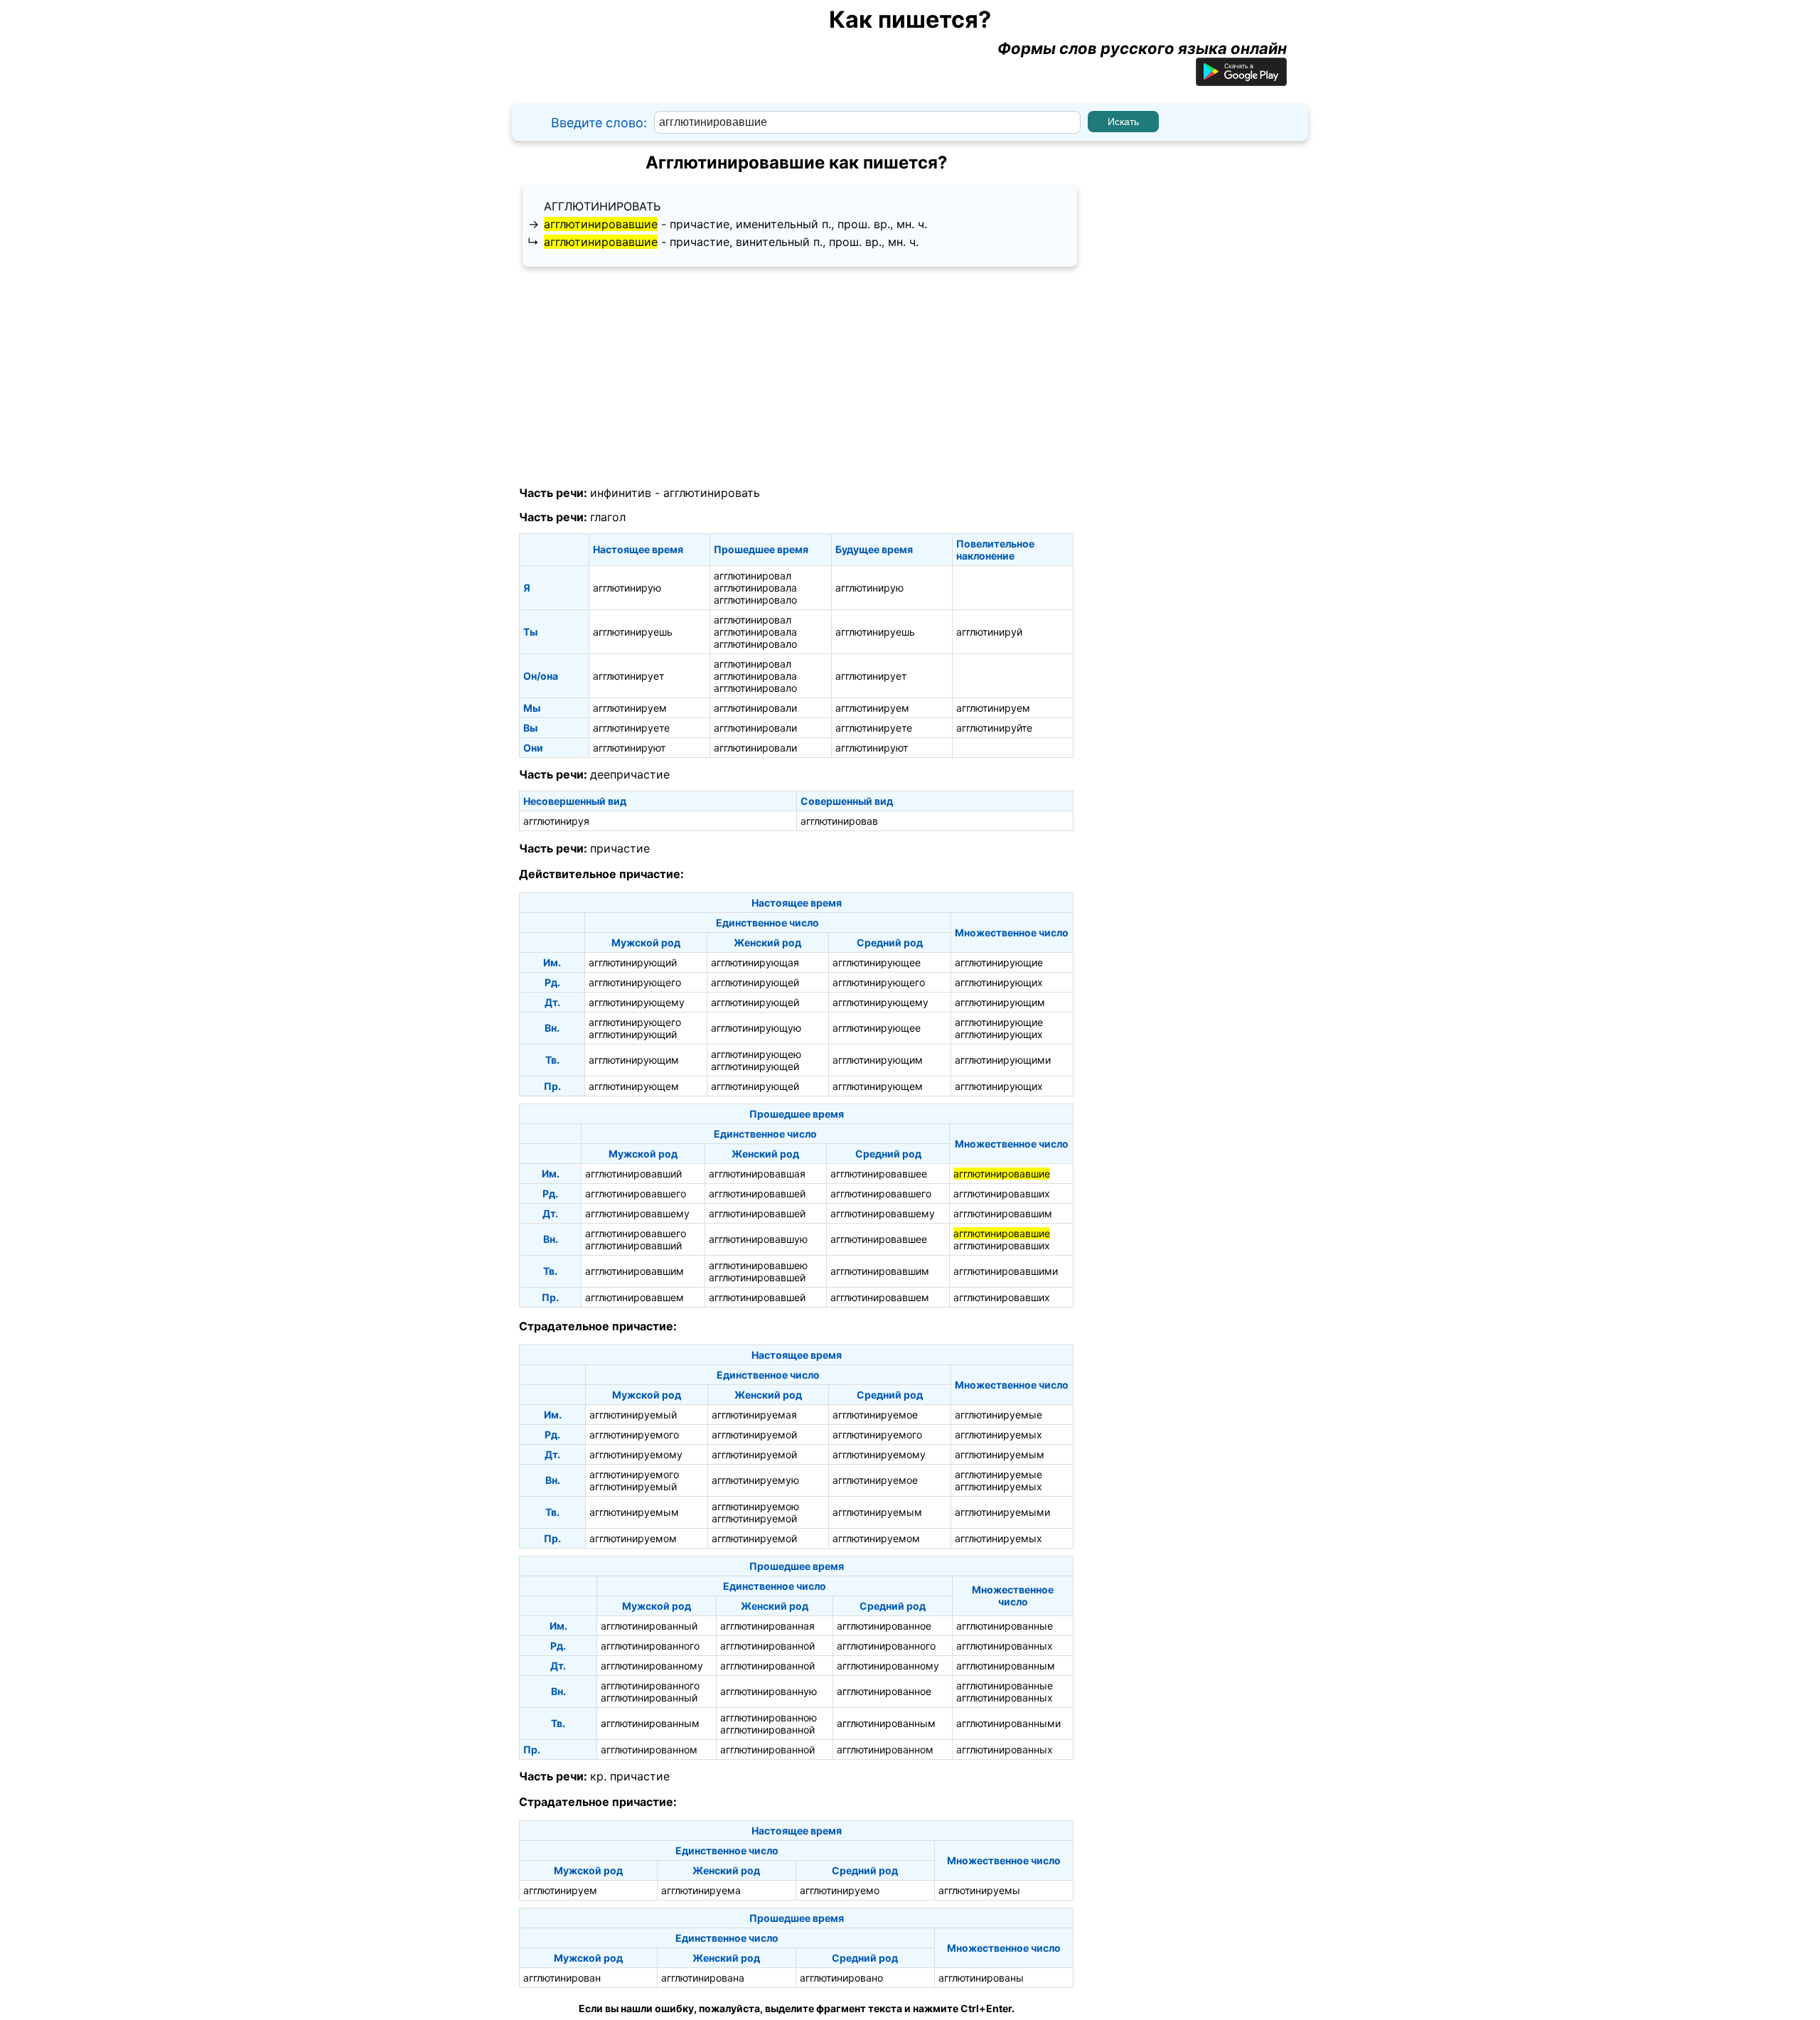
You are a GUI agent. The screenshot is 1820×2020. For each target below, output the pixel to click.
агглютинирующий (633, 962)
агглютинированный (649, 1626)
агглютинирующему (637, 1002)
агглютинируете (631, 728)
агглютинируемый (633, 1415)
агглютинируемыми (1002, 1512)
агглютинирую (627, 588)
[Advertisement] (796, 377)
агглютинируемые (999, 1415)
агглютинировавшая (757, 1174)
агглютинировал (753, 576)
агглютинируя (556, 821)
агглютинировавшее (879, 1174)
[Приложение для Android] (1241, 80)
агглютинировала (755, 588)
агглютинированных (1005, 1646)
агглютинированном (649, 1749)
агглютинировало (755, 600)
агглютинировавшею (758, 1265)
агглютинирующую (756, 1028)
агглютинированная (767, 1626)
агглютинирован (562, 1978)
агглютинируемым (1000, 1454)
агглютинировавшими (1006, 1271)
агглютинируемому (636, 1454)
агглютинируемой (754, 1434)
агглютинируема (701, 1890)
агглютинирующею (756, 1054)
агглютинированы (981, 1978)
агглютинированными (1008, 1723)
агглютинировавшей (757, 1193)
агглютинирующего (635, 982)
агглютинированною (769, 1717)
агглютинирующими (1003, 1060)
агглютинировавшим (1003, 1213)
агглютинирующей (755, 982)
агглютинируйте (994, 728)
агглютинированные (1005, 1626)
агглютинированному (652, 1666)
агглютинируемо (840, 1890)
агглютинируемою (755, 1506)
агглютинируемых (999, 1434)
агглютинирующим (1000, 1002)
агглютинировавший (633, 1174)
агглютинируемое (875, 1415)
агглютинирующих (999, 982)
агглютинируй (989, 632)
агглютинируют (629, 748)
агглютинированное (884, 1626)
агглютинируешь (633, 632)
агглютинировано (841, 1978)
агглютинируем (630, 708)
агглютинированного (650, 1646)
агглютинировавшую (758, 1239)
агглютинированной (767, 1646)
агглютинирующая (755, 962)
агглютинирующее (877, 962)
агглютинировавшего (636, 1193)
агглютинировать (602, 206)
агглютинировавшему (637, 1213)
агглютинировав (839, 821)
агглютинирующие (999, 962)
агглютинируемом (633, 1538)
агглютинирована (703, 1978)
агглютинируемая (754, 1415)
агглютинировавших (1002, 1193)
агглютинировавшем (635, 1297)
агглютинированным (1006, 1666)
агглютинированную (769, 1691)
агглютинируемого (634, 1434)
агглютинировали (755, 708)
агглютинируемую (755, 1480)
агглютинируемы (979, 1890)
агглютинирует (628, 676)
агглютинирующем (634, 1086)
